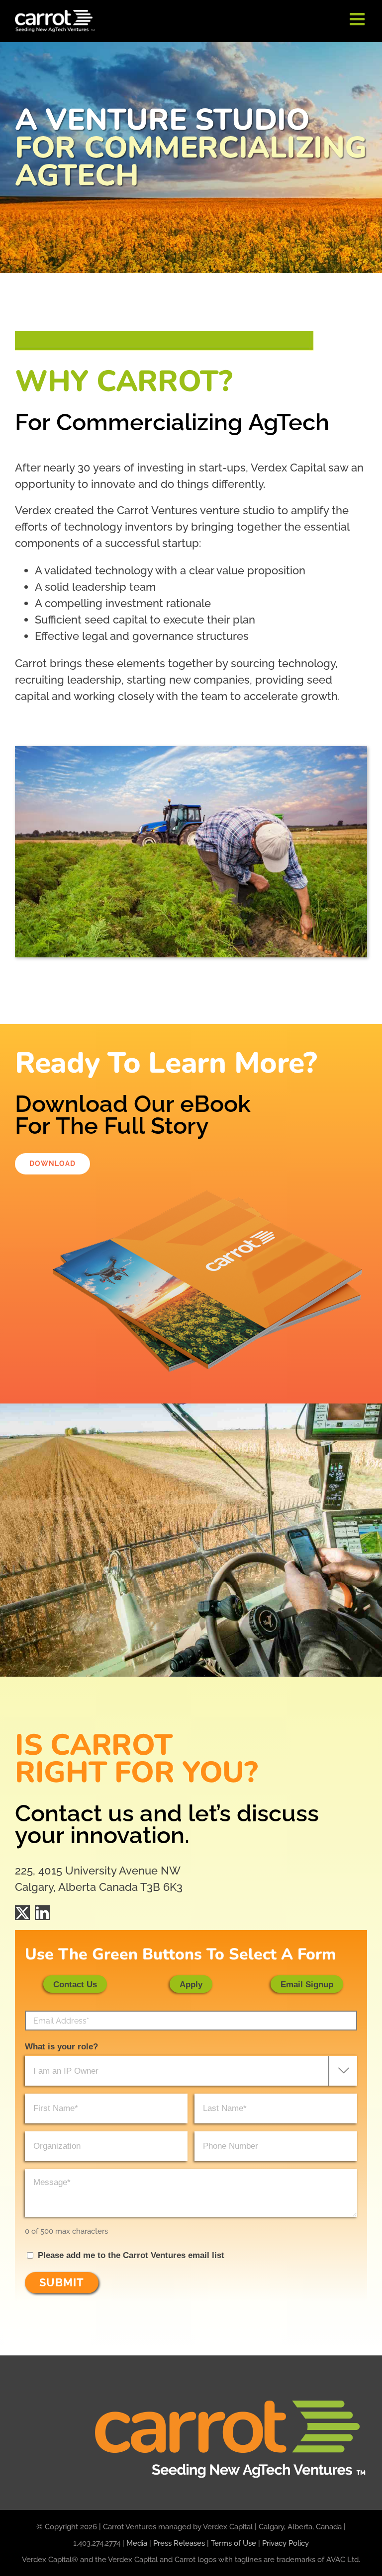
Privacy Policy (286, 2543)
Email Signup (307, 1985)
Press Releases (179, 2543)
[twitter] (22, 1913)
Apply (191, 1985)
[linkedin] (42, 1913)
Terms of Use (234, 2543)
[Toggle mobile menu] (358, 19)
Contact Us (75, 1985)
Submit (62, 2282)
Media (137, 2543)
